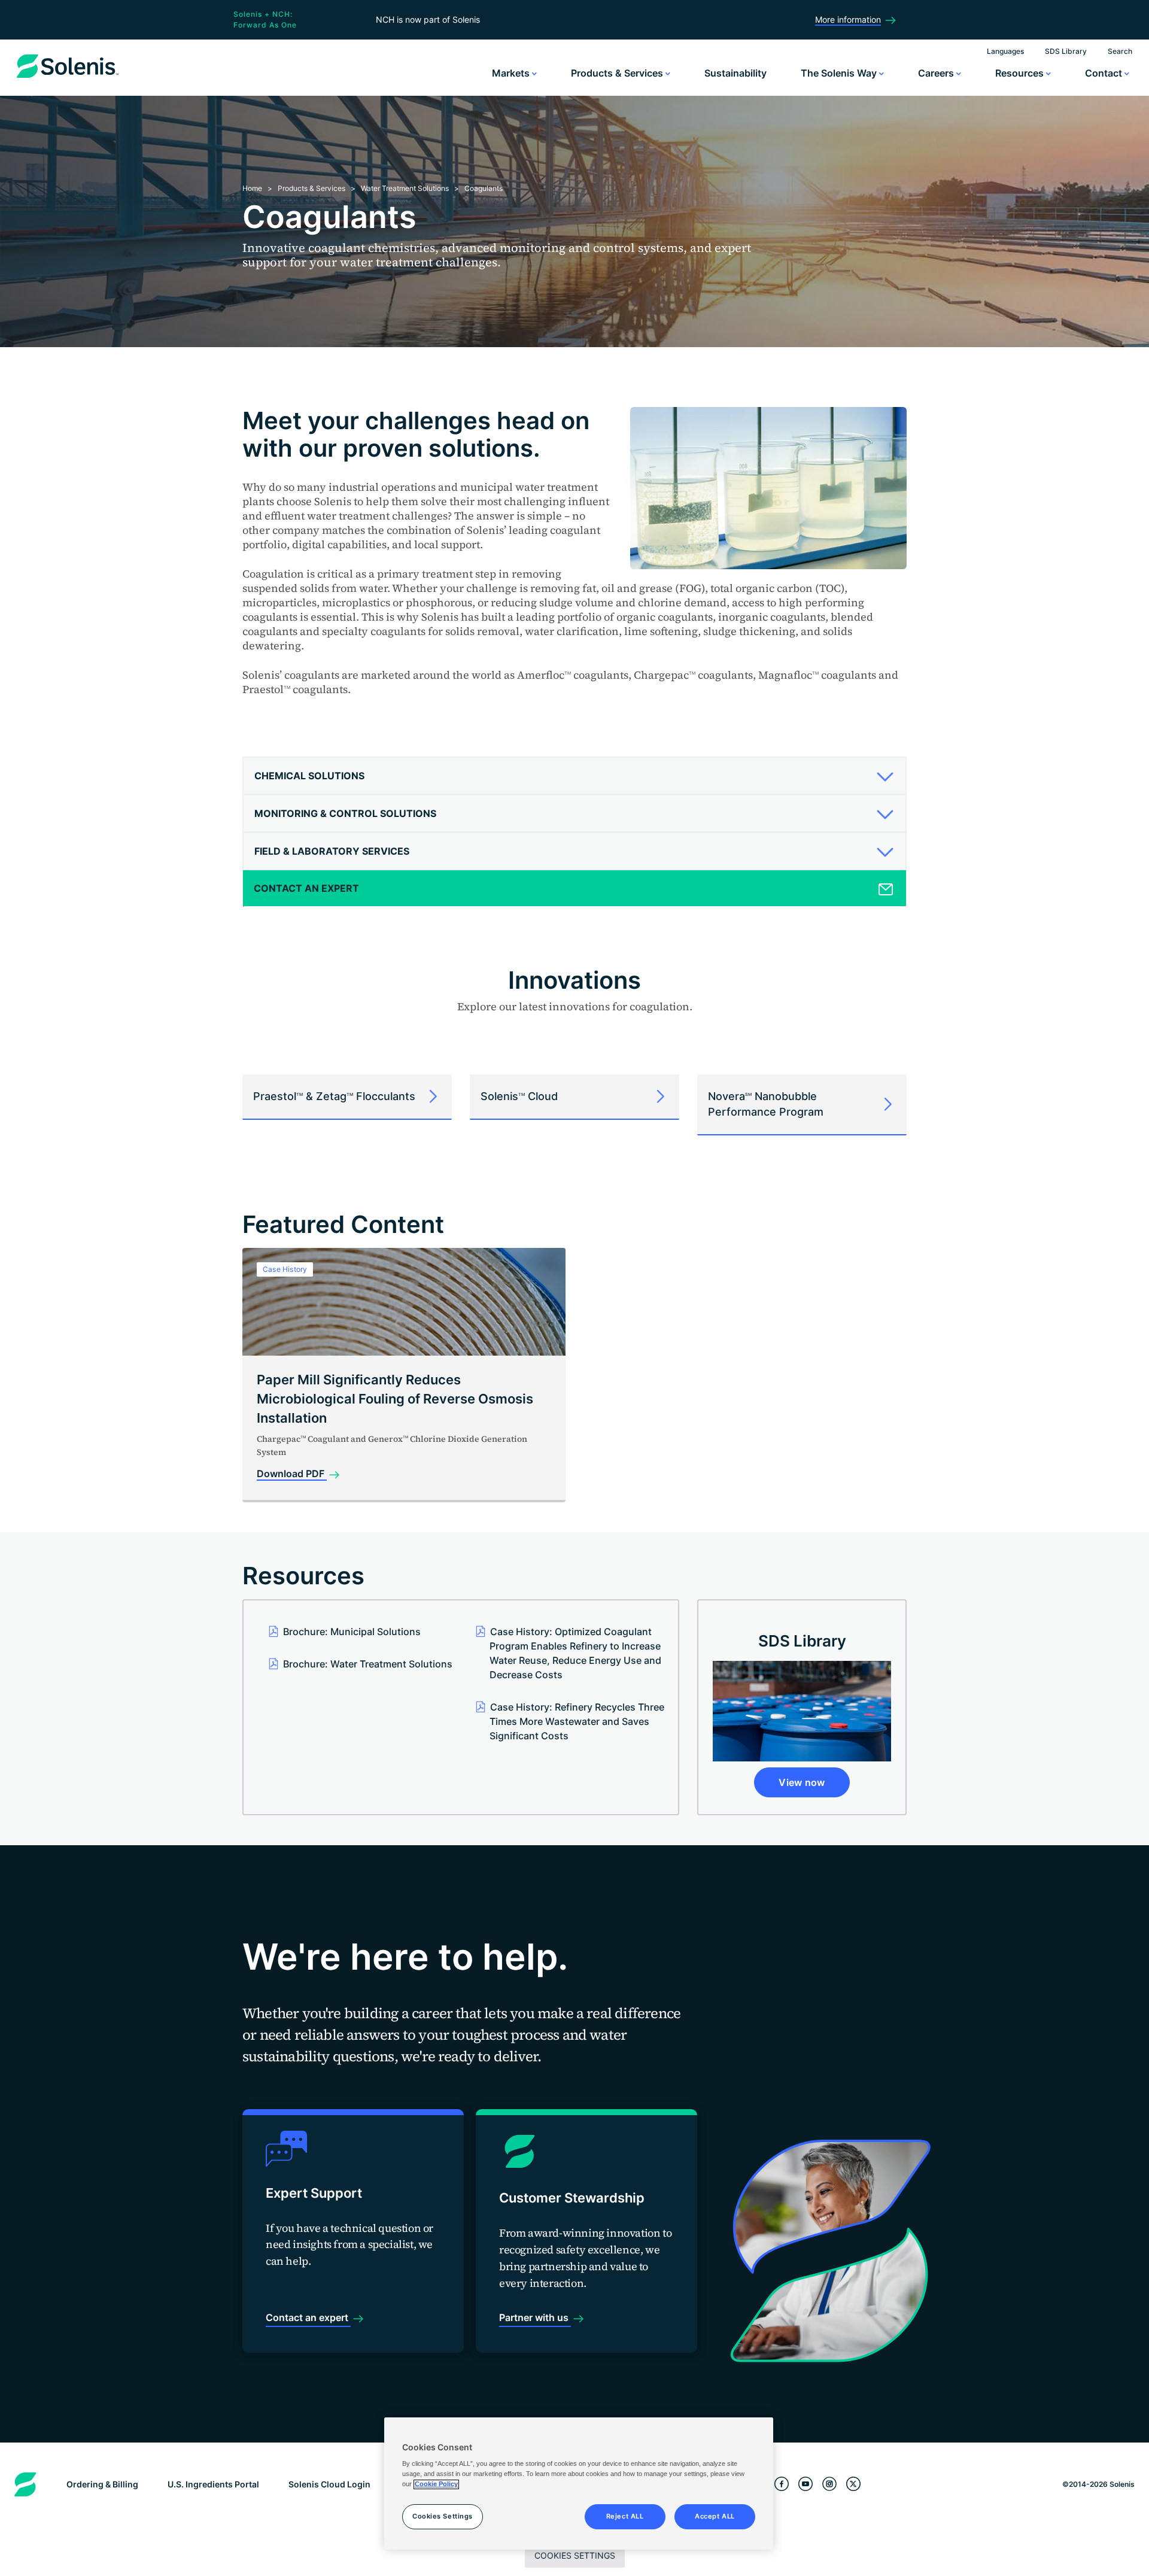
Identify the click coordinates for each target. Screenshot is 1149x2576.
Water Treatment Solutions (405, 188)
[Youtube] (805, 2484)
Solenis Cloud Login (329, 2484)
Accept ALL (715, 2517)
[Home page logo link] (68, 78)
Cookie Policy (436, 2484)
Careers (937, 73)
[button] (570, 776)
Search (1120, 51)
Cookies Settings (575, 2555)
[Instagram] (829, 2484)
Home (252, 188)
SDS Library (1066, 51)
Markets (512, 73)
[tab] (574, 776)
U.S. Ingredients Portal (213, 2484)
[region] (579, 2484)
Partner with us (535, 2317)
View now (802, 1782)
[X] (853, 2484)
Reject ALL (625, 2517)
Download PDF (292, 1474)
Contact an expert (308, 2317)
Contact (1105, 73)
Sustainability (735, 73)
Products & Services (618, 73)
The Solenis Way (840, 73)
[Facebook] (782, 2484)
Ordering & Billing (102, 2484)
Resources (1021, 73)
